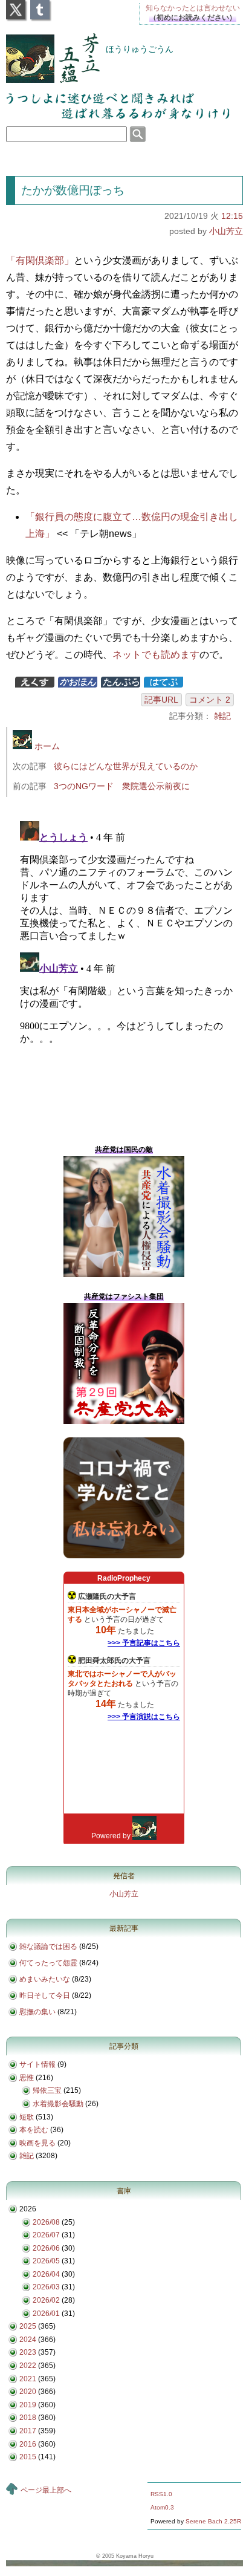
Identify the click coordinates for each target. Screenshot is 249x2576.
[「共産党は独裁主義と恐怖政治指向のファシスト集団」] (124, 1422)
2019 (28, 2405)
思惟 (27, 2078)
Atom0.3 (162, 2507)
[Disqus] (129, 968)
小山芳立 (226, 231)
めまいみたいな (45, 1979)
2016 (28, 2444)
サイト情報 (37, 2064)
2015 (28, 2457)
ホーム (46, 746)
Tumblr (40, 6)
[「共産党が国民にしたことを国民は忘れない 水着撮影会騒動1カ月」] (124, 1275)
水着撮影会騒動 (58, 2104)
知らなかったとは (193, 8)
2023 (28, 2352)
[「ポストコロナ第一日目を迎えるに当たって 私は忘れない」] (124, 1556)
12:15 (232, 216)
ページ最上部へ (46, 2490)
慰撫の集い (37, 2012)
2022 (28, 2366)
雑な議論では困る (48, 1947)
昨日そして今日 (45, 1995)
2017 (28, 2431)
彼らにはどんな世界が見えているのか (126, 766)
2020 (28, 2392)
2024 (28, 2340)
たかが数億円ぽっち (73, 190)
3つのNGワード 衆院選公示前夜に (122, 786)
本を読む (34, 2130)
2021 (28, 2379)
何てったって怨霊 (48, 1963)
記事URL (161, 700)
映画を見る (37, 2143)
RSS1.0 (161, 2494)
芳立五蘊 (45, 50)
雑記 (222, 716)
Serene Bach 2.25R (213, 2521)
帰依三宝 (47, 2090)
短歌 (27, 2117)
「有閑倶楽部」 (40, 260)
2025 (28, 2326)
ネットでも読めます (156, 655)
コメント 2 (210, 700)
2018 (28, 2418)
